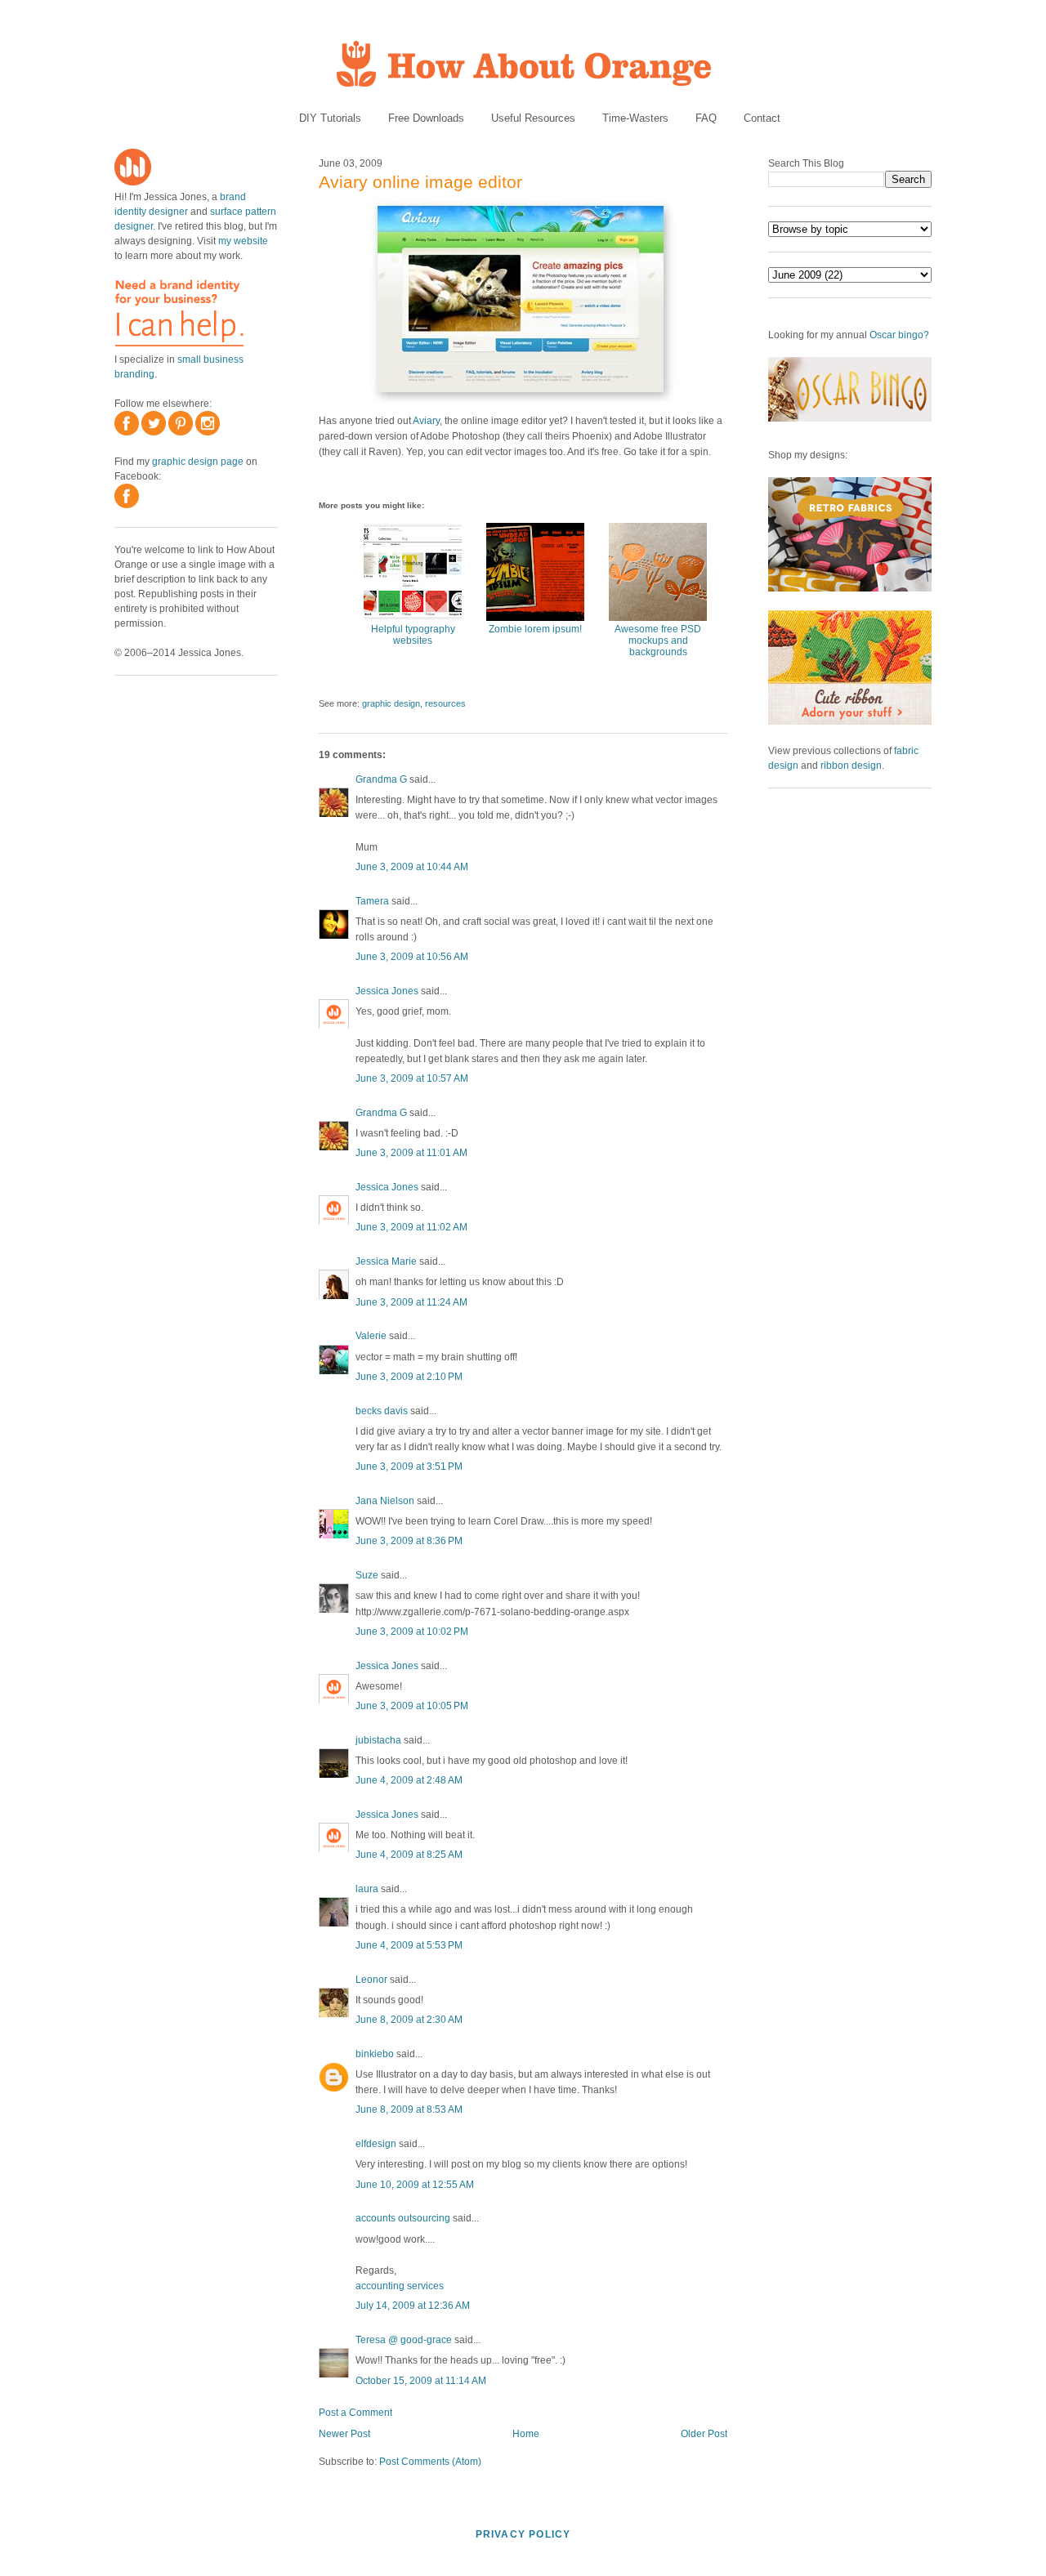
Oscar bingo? (899, 335)
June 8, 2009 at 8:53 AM (409, 2109)
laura (367, 1889)
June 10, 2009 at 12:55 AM (415, 2185)
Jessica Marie (386, 1261)
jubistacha (378, 1740)
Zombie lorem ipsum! (535, 629)
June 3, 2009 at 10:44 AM (412, 867)
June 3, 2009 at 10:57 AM (412, 1078)
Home (526, 2434)
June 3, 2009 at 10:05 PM (412, 1706)
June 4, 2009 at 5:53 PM (409, 1945)
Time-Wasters (635, 118)
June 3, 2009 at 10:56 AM (412, 957)
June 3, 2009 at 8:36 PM (409, 1541)
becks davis (382, 1411)
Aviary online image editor (420, 182)
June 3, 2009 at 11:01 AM (411, 1153)
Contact (762, 118)
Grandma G (381, 779)
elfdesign (376, 2144)
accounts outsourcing (403, 2218)
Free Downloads (426, 118)
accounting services (400, 2286)
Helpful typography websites (413, 635)
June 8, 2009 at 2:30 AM (409, 2020)
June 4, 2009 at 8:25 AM (409, 1855)
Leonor (373, 1980)
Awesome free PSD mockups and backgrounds (658, 641)
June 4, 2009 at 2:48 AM (409, 1780)
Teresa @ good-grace (404, 2340)
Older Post (704, 2434)
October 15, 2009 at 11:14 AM (421, 2381)
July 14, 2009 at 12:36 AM (413, 2306)
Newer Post (344, 2434)
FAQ (706, 118)
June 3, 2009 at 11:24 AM (411, 1302)
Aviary (426, 421)
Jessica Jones (387, 991)
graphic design (391, 703)
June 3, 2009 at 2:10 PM (409, 1377)
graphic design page (198, 462)
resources (445, 703)
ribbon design (851, 766)
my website (243, 241)
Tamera (372, 901)
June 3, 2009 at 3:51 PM (409, 1467)
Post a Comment (355, 2413)
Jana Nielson (385, 1501)
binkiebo (375, 2054)
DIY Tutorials (330, 118)
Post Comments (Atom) (430, 2462)
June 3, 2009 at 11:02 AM (411, 1227)
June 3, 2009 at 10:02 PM (412, 1632)
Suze (367, 1575)
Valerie (371, 1336)
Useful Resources (533, 118)
